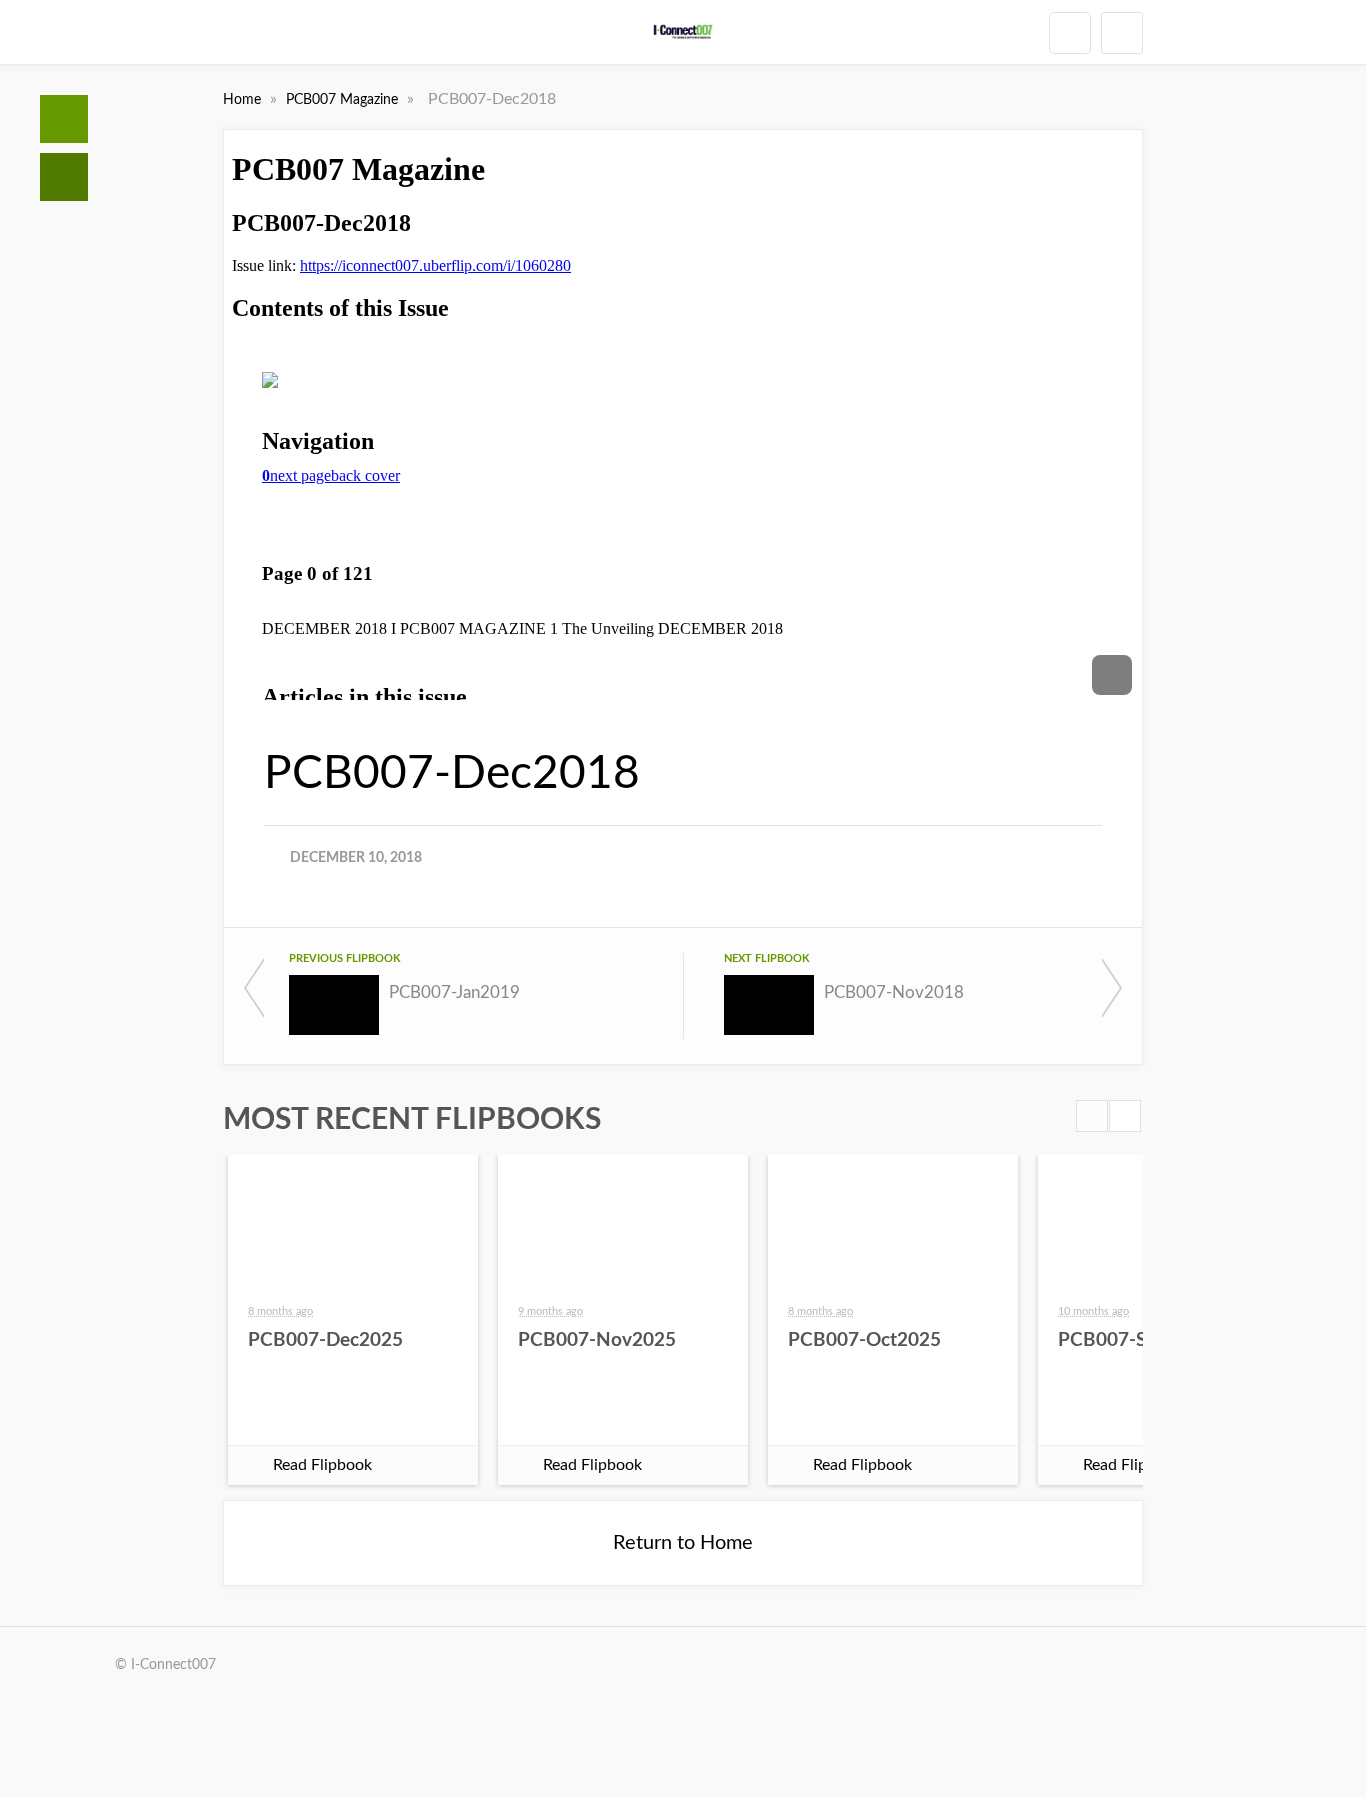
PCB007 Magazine (344, 100)
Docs (64, 177)
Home (64, 119)
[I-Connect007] (683, 32)
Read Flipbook (322, 1465)
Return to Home (683, 1543)
